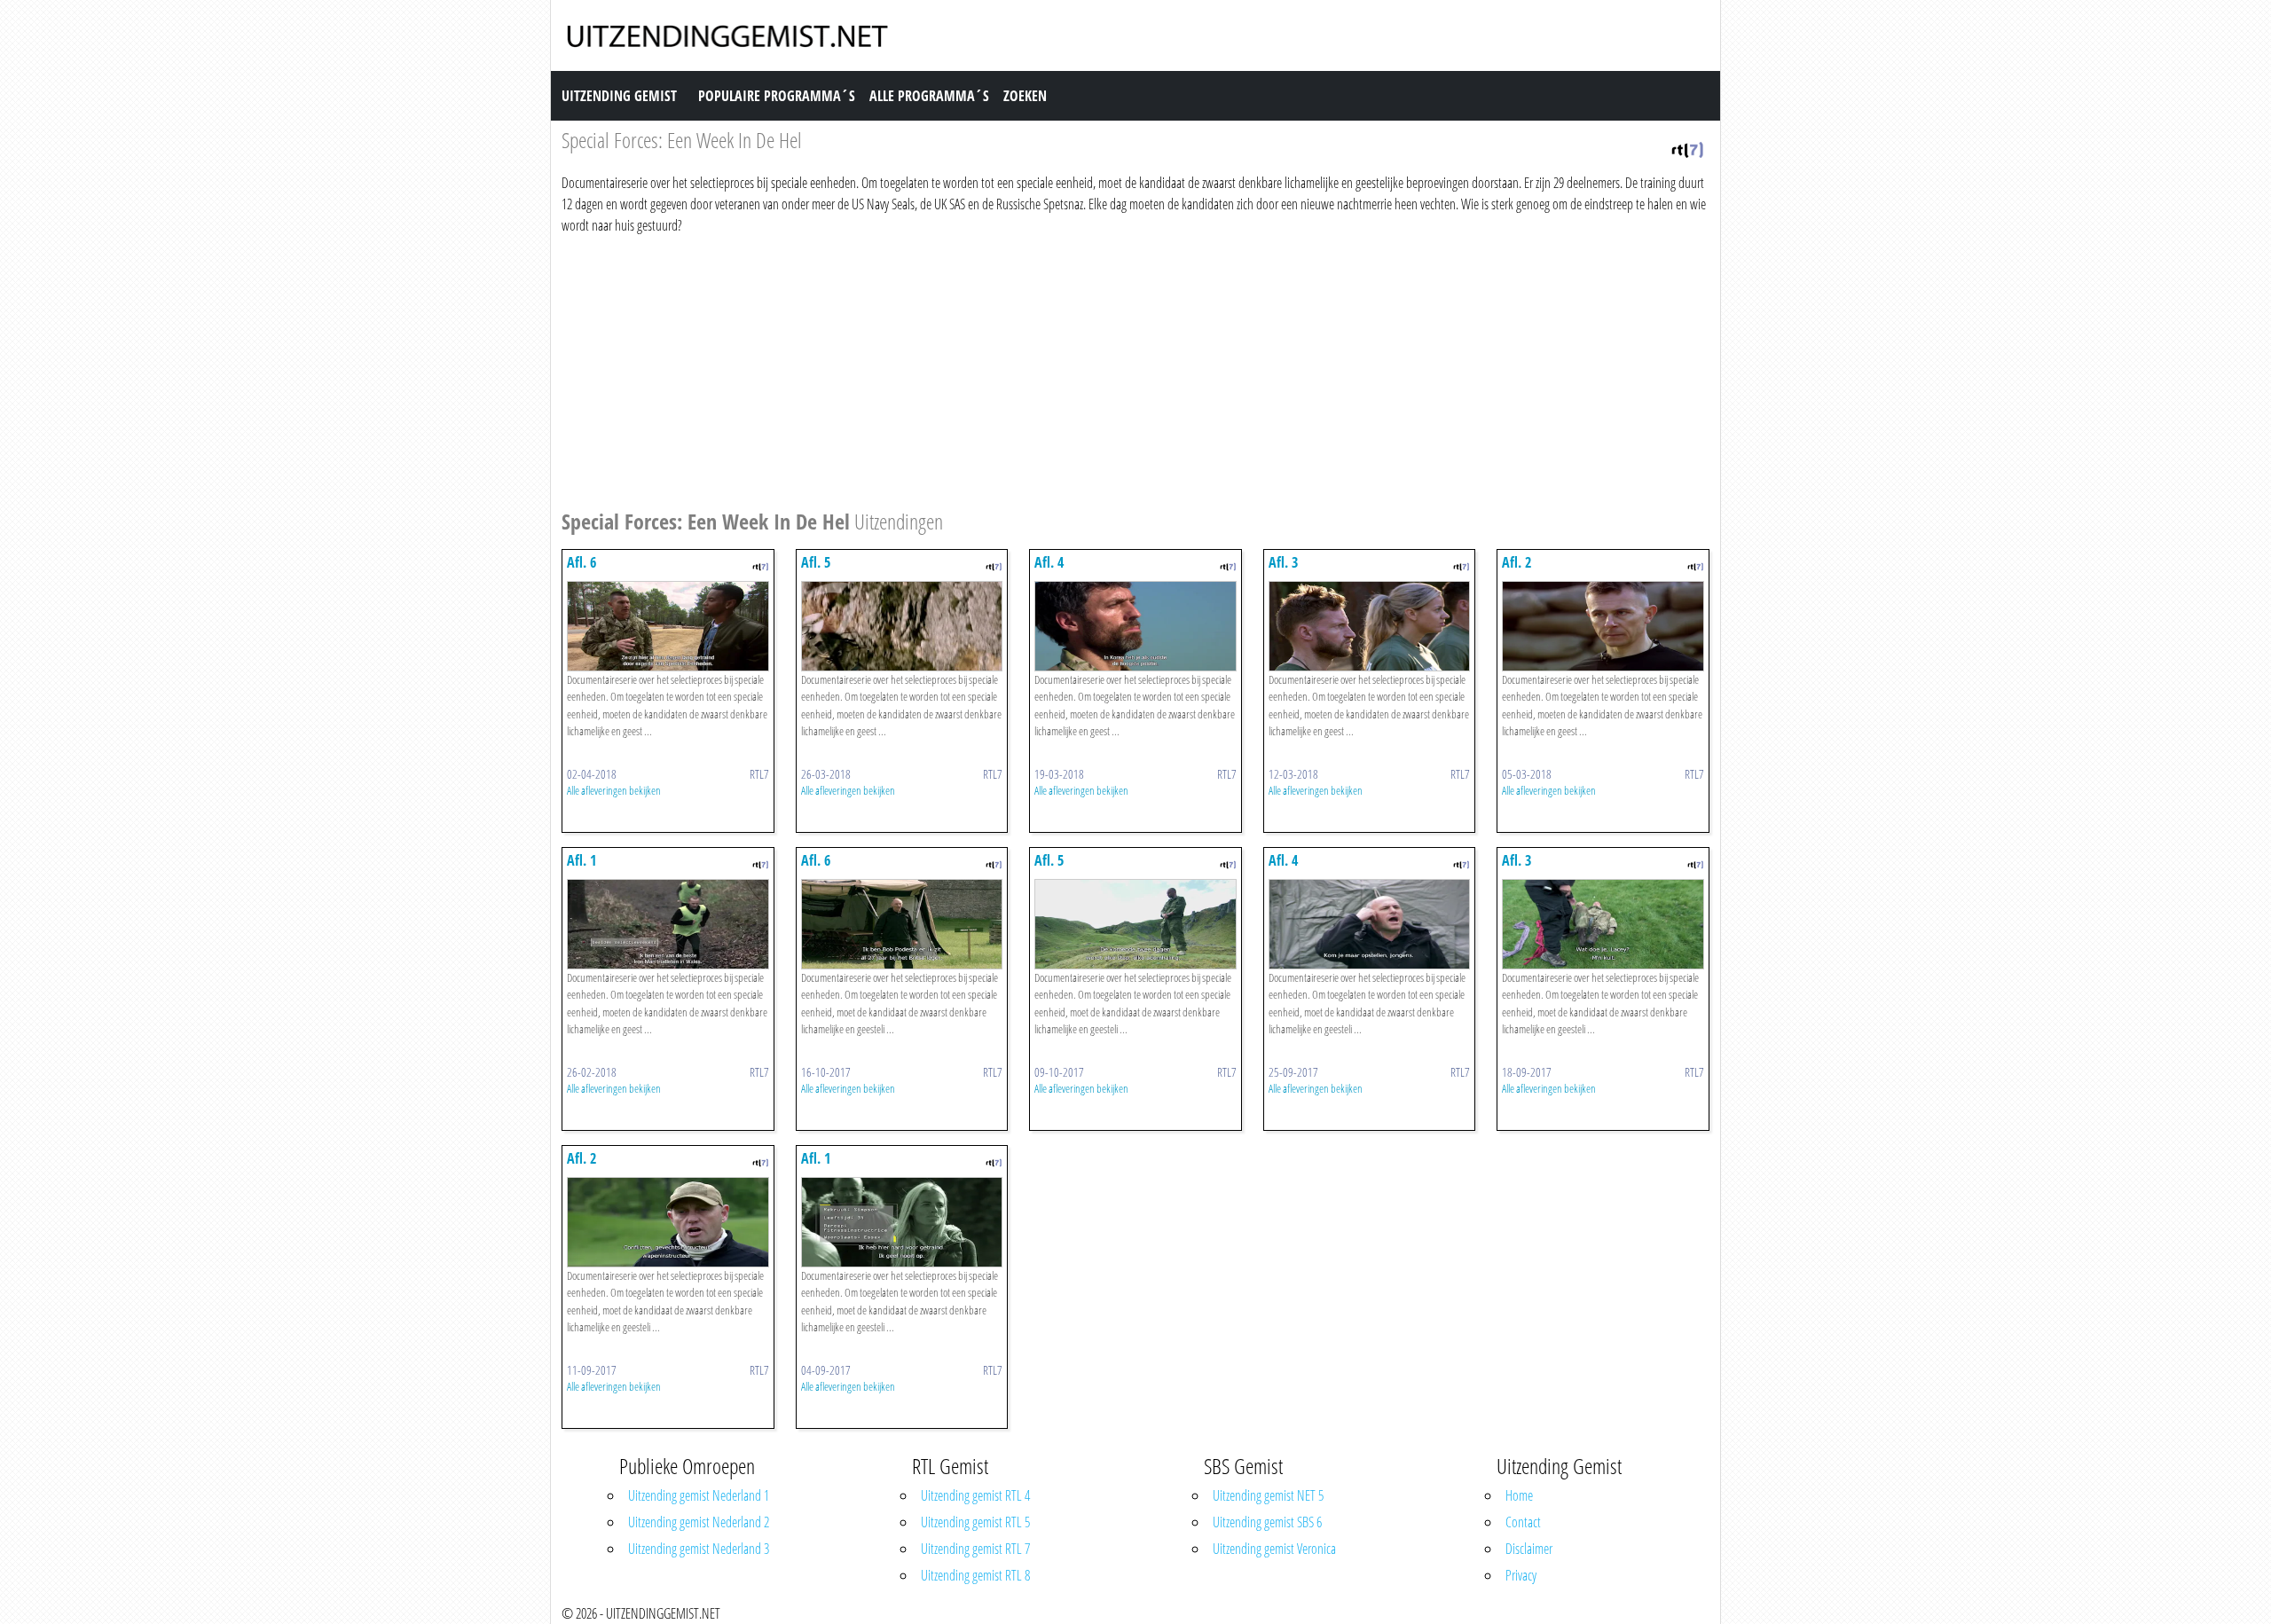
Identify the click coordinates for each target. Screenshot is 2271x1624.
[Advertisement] (1094, 369)
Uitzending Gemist (619, 96)
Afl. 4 (1049, 562)
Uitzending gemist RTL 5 (975, 1522)
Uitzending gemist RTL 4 (975, 1495)
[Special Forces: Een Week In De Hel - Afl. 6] (668, 624)
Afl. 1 (582, 860)
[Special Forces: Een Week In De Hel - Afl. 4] (1135, 624)
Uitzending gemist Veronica (1274, 1549)
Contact (1523, 1522)
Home (1519, 1495)
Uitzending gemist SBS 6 (1267, 1522)
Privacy (1521, 1575)
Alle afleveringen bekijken (614, 790)
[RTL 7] (1687, 148)
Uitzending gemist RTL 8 (975, 1575)
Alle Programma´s (929, 96)
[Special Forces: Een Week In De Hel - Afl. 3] (1370, 624)
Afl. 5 (816, 562)
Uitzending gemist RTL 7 (975, 1549)
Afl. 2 (1517, 562)
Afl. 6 (582, 562)
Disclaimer (1529, 1549)
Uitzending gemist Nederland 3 (699, 1549)
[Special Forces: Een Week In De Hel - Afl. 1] (668, 922)
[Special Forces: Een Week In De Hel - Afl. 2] (1603, 624)
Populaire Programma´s (777, 96)
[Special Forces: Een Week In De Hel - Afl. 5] (902, 624)
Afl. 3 (1283, 562)
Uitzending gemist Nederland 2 (699, 1522)
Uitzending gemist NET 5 (1268, 1495)
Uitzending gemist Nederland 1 (699, 1495)
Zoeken (1025, 96)
